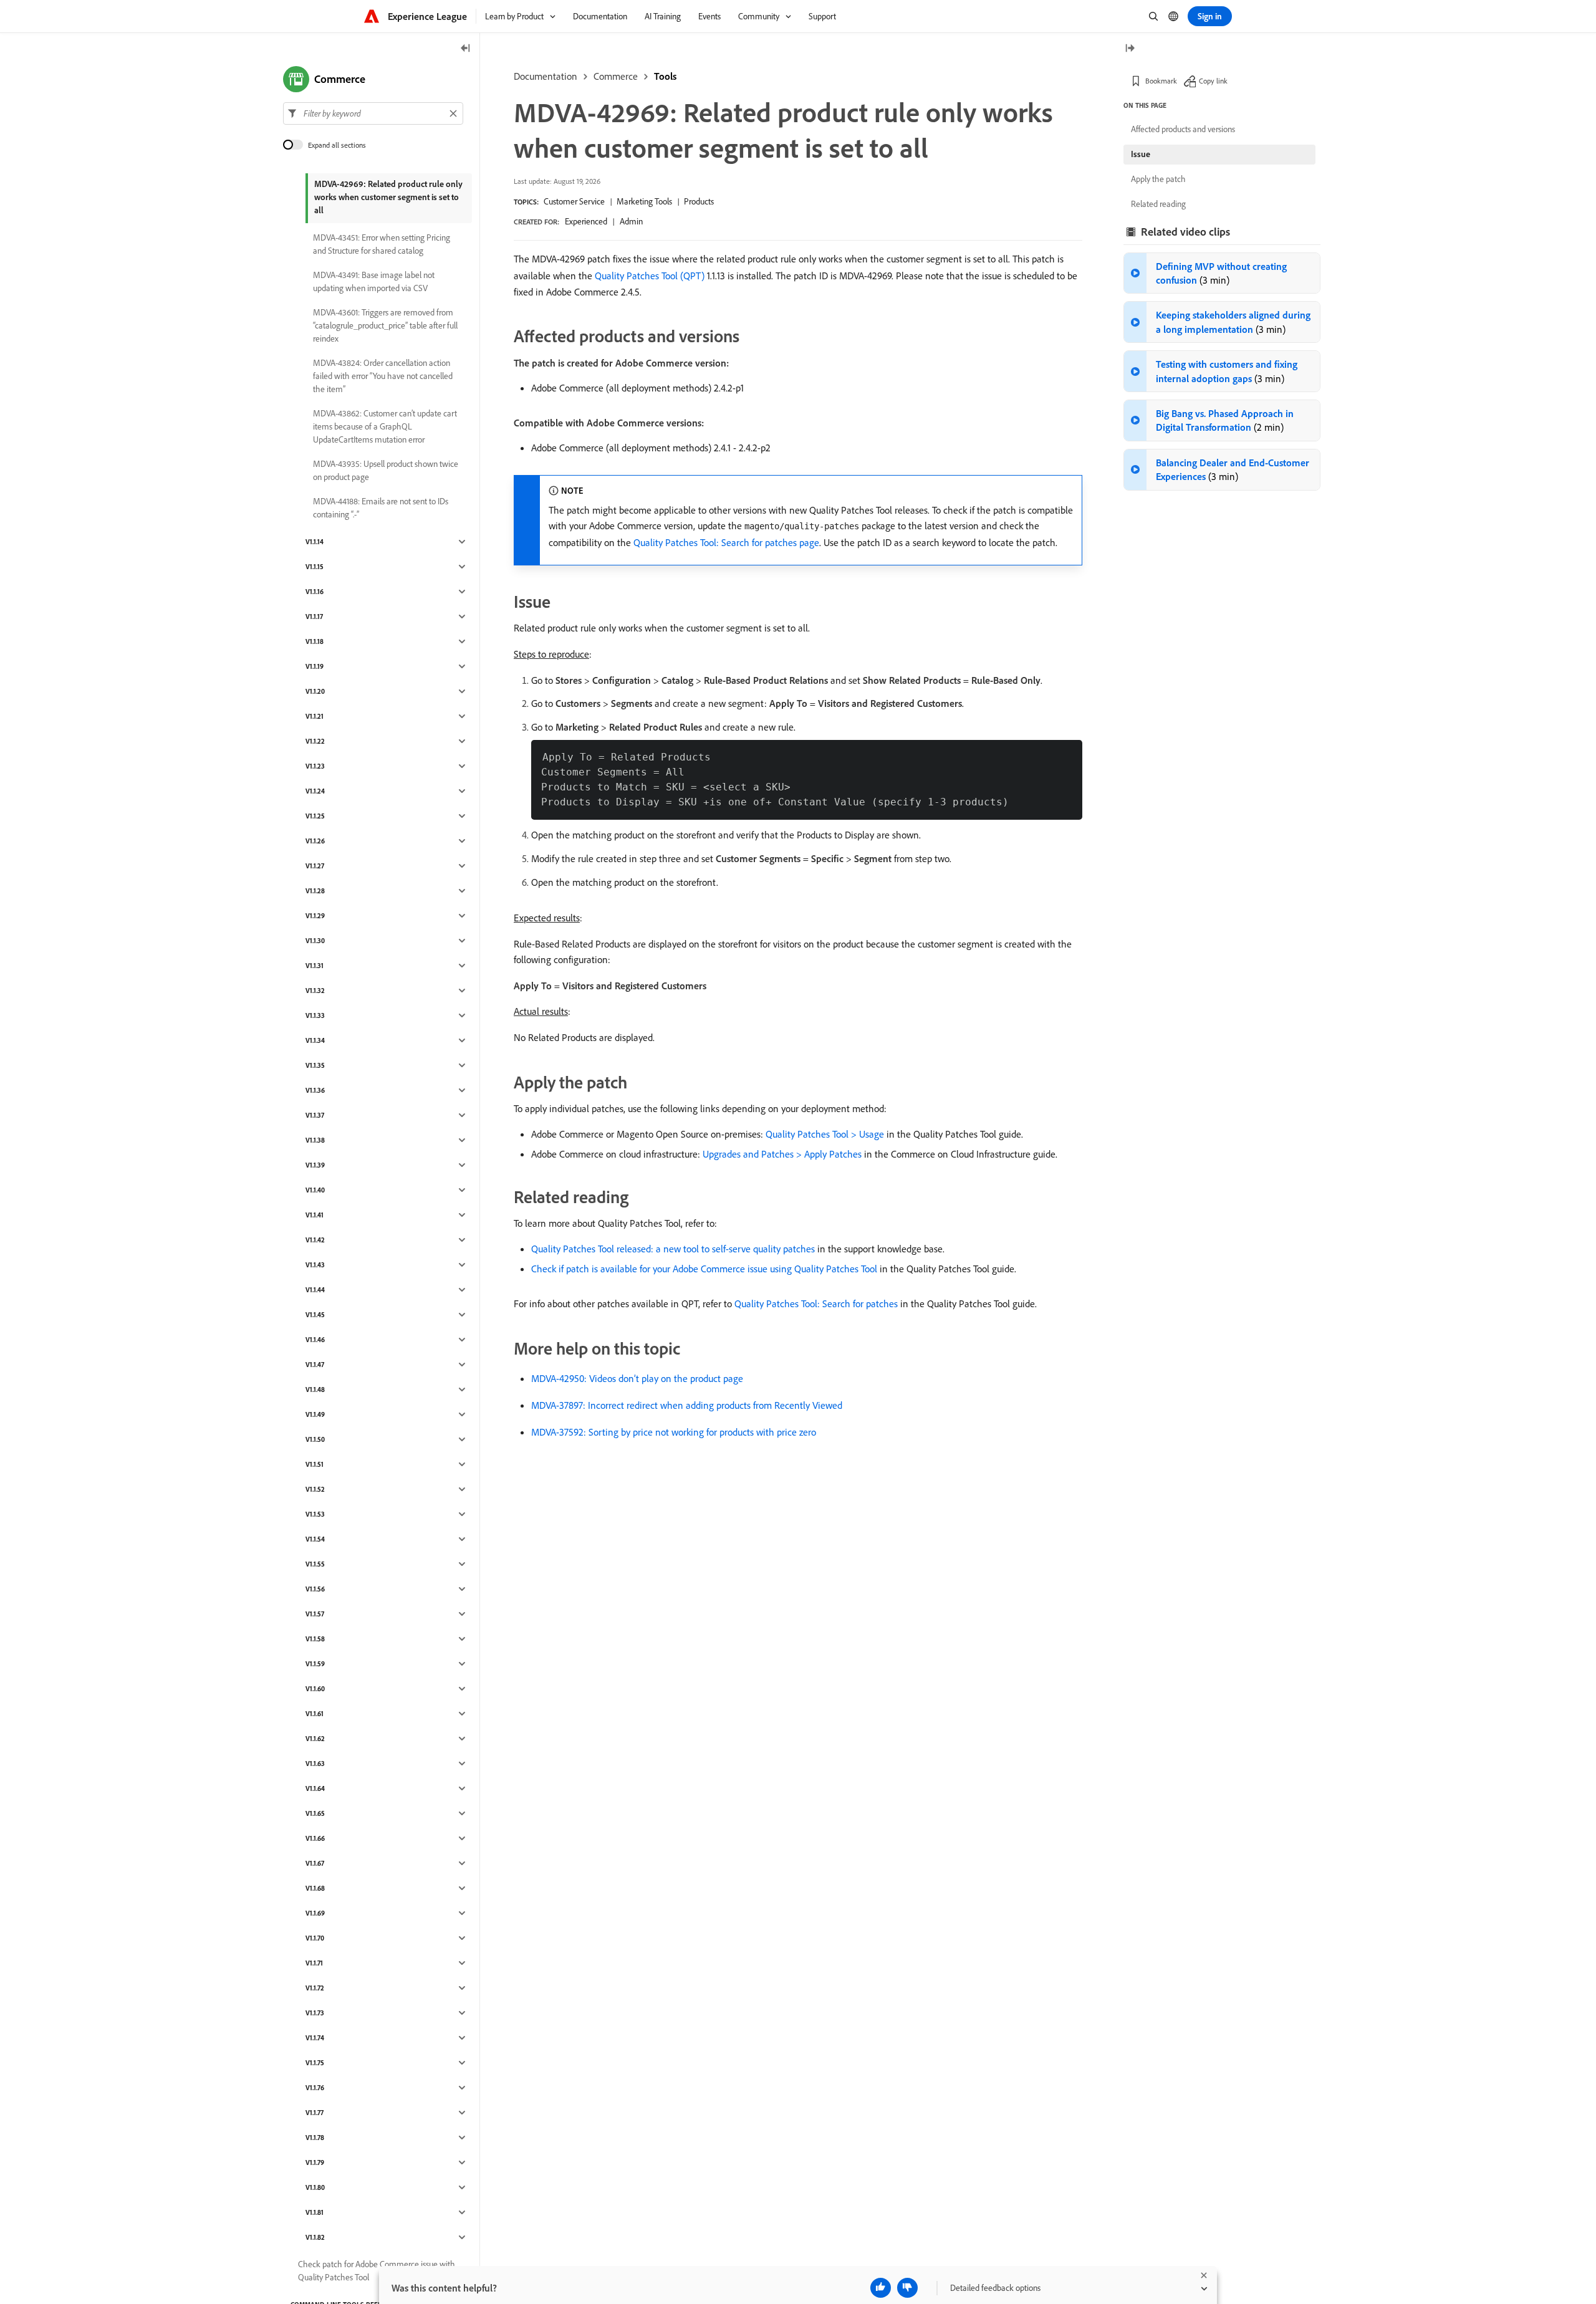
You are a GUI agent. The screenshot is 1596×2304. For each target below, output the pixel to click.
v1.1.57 (315, 1614)
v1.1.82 (315, 2237)
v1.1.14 (315, 542)
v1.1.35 (315, 1065)
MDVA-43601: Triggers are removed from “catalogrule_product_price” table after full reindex (385, 325)
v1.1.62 (315, 1739)
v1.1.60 (315, 1689)
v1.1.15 (315, 567)
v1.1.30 (315, 941)
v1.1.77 (315, 2113)
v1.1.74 (315, 2038)
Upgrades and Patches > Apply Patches (782, 1154)
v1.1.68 (315, 1888)
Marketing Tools (644, 201)
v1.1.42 (315, 1240)
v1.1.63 (315, 1764)
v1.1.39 (315, 1165)
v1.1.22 (315, 741)
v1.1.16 (315, 592)
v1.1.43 (315, 1265)
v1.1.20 (315, 691)
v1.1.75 (315, 2063)
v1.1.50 (315, 1439)
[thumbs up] (881, 2288)
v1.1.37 (315, 1115)
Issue (1141, 154)
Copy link (1213, 81)
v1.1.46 (315, 1340)
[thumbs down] (907, 2288)
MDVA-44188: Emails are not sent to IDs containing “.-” (381, 508)
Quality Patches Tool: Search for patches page (726, 542)
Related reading (1158, 204)
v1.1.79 (315, 2162)
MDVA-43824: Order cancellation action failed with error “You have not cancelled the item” (383, 376)
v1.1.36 (315, 1090)
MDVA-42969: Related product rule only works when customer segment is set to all (388, 197)
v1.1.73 (315, 2013)
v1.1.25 (315, 816)
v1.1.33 (315, 1015)
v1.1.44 (315, 1290)
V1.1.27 (315, 866)
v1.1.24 (315, 791)
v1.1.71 (314, 1963)
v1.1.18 (315, 641)
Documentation (546, 76)
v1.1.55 (315, 1564)
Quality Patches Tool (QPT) (650, 276)
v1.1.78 (315, 2138)
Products (699, 201)
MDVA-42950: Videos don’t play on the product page (637, 1378)
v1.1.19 (315, 666)
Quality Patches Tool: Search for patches (816, 1303)
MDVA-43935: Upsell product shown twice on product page (386, 470)
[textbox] (373, 113)
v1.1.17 (314, 617)
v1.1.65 (315, 1813)
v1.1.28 (315, 891)
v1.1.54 (315, 1539)
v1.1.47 (315, 1365)
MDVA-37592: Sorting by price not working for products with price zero (674, 1432)
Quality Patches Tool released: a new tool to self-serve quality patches (673, 1249)
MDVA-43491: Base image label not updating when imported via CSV (374, 281)
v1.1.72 (315, 1988)
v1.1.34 (315, 1040)
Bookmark (1161, 81)
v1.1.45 (315, 1315)
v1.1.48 (315, 1390)
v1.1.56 (315, 1589)
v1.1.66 (315, 1838)
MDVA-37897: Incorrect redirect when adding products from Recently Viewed (687, 1405)
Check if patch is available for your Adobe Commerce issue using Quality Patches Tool (704, 1269)
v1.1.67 (315, 1863)
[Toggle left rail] (466, 49)
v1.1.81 (315, 2212)
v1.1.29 (315, 916)
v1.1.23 (315, 766)
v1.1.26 (315, 841)
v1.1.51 (315, 1464)
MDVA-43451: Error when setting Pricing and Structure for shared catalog (382, 244)
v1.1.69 (315, 1913)
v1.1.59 (315, 1664)
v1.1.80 (315, 2187)
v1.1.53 (315, 1514)
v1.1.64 (315, 1788)
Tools (665, 76)
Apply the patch (1158, 179)
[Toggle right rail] (1130, 49)
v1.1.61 (315, 1714)
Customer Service (574, 201)
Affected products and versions (1183, 129)
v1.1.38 (315, 1140)
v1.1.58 (315, 1639)
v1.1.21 (315, 716)
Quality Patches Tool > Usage (825, 1134)
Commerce (616, 76)
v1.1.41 (315, 1215)
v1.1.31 (315, 966)
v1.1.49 (315, 1414)
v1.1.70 (315, 1938)
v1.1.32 (315, 991)
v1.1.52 (315, 1489)
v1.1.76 (315, 2088)
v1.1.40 (315, 1190)
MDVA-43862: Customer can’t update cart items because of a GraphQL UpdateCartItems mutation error (385, 426)
